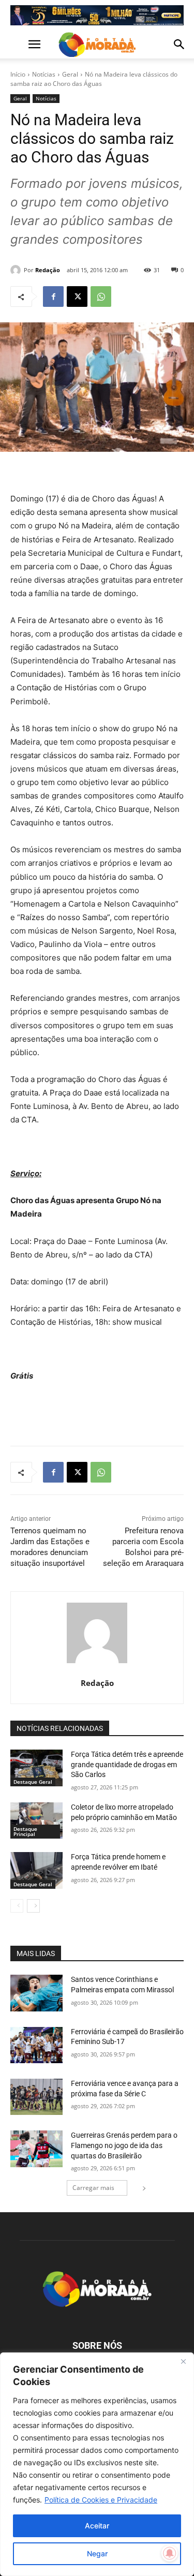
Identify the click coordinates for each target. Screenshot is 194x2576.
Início (18, 74)
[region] (97, 2464)
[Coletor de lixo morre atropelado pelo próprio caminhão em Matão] (36, 1820)
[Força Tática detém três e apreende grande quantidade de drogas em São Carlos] (36, 1768)
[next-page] (33, 1906)
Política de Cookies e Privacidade (101, 2500)
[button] (18, 45)
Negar (97, 2553)
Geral (70, 74)
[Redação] (17, 270)
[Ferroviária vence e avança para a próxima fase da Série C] (36, 2097)
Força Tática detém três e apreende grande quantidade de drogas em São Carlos (127, 1764)
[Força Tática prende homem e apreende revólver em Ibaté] (36, 1870)
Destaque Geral (33, 1782)
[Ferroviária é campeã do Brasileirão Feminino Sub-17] (36, 2045)
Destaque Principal (25, 1831)
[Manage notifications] (170, 2553)
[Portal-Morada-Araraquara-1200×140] (97, 15)
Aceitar (97, 2526)
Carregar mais (93, 2188)
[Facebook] (53, 297)
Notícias (44, 74)
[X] (77, 297)
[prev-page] (17, 1906)
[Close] (183, 2361)
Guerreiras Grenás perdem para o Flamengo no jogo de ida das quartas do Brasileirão (124, 2145)
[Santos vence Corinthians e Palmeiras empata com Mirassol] (36, 1993)
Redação (48, 270)
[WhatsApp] (101, 297)
